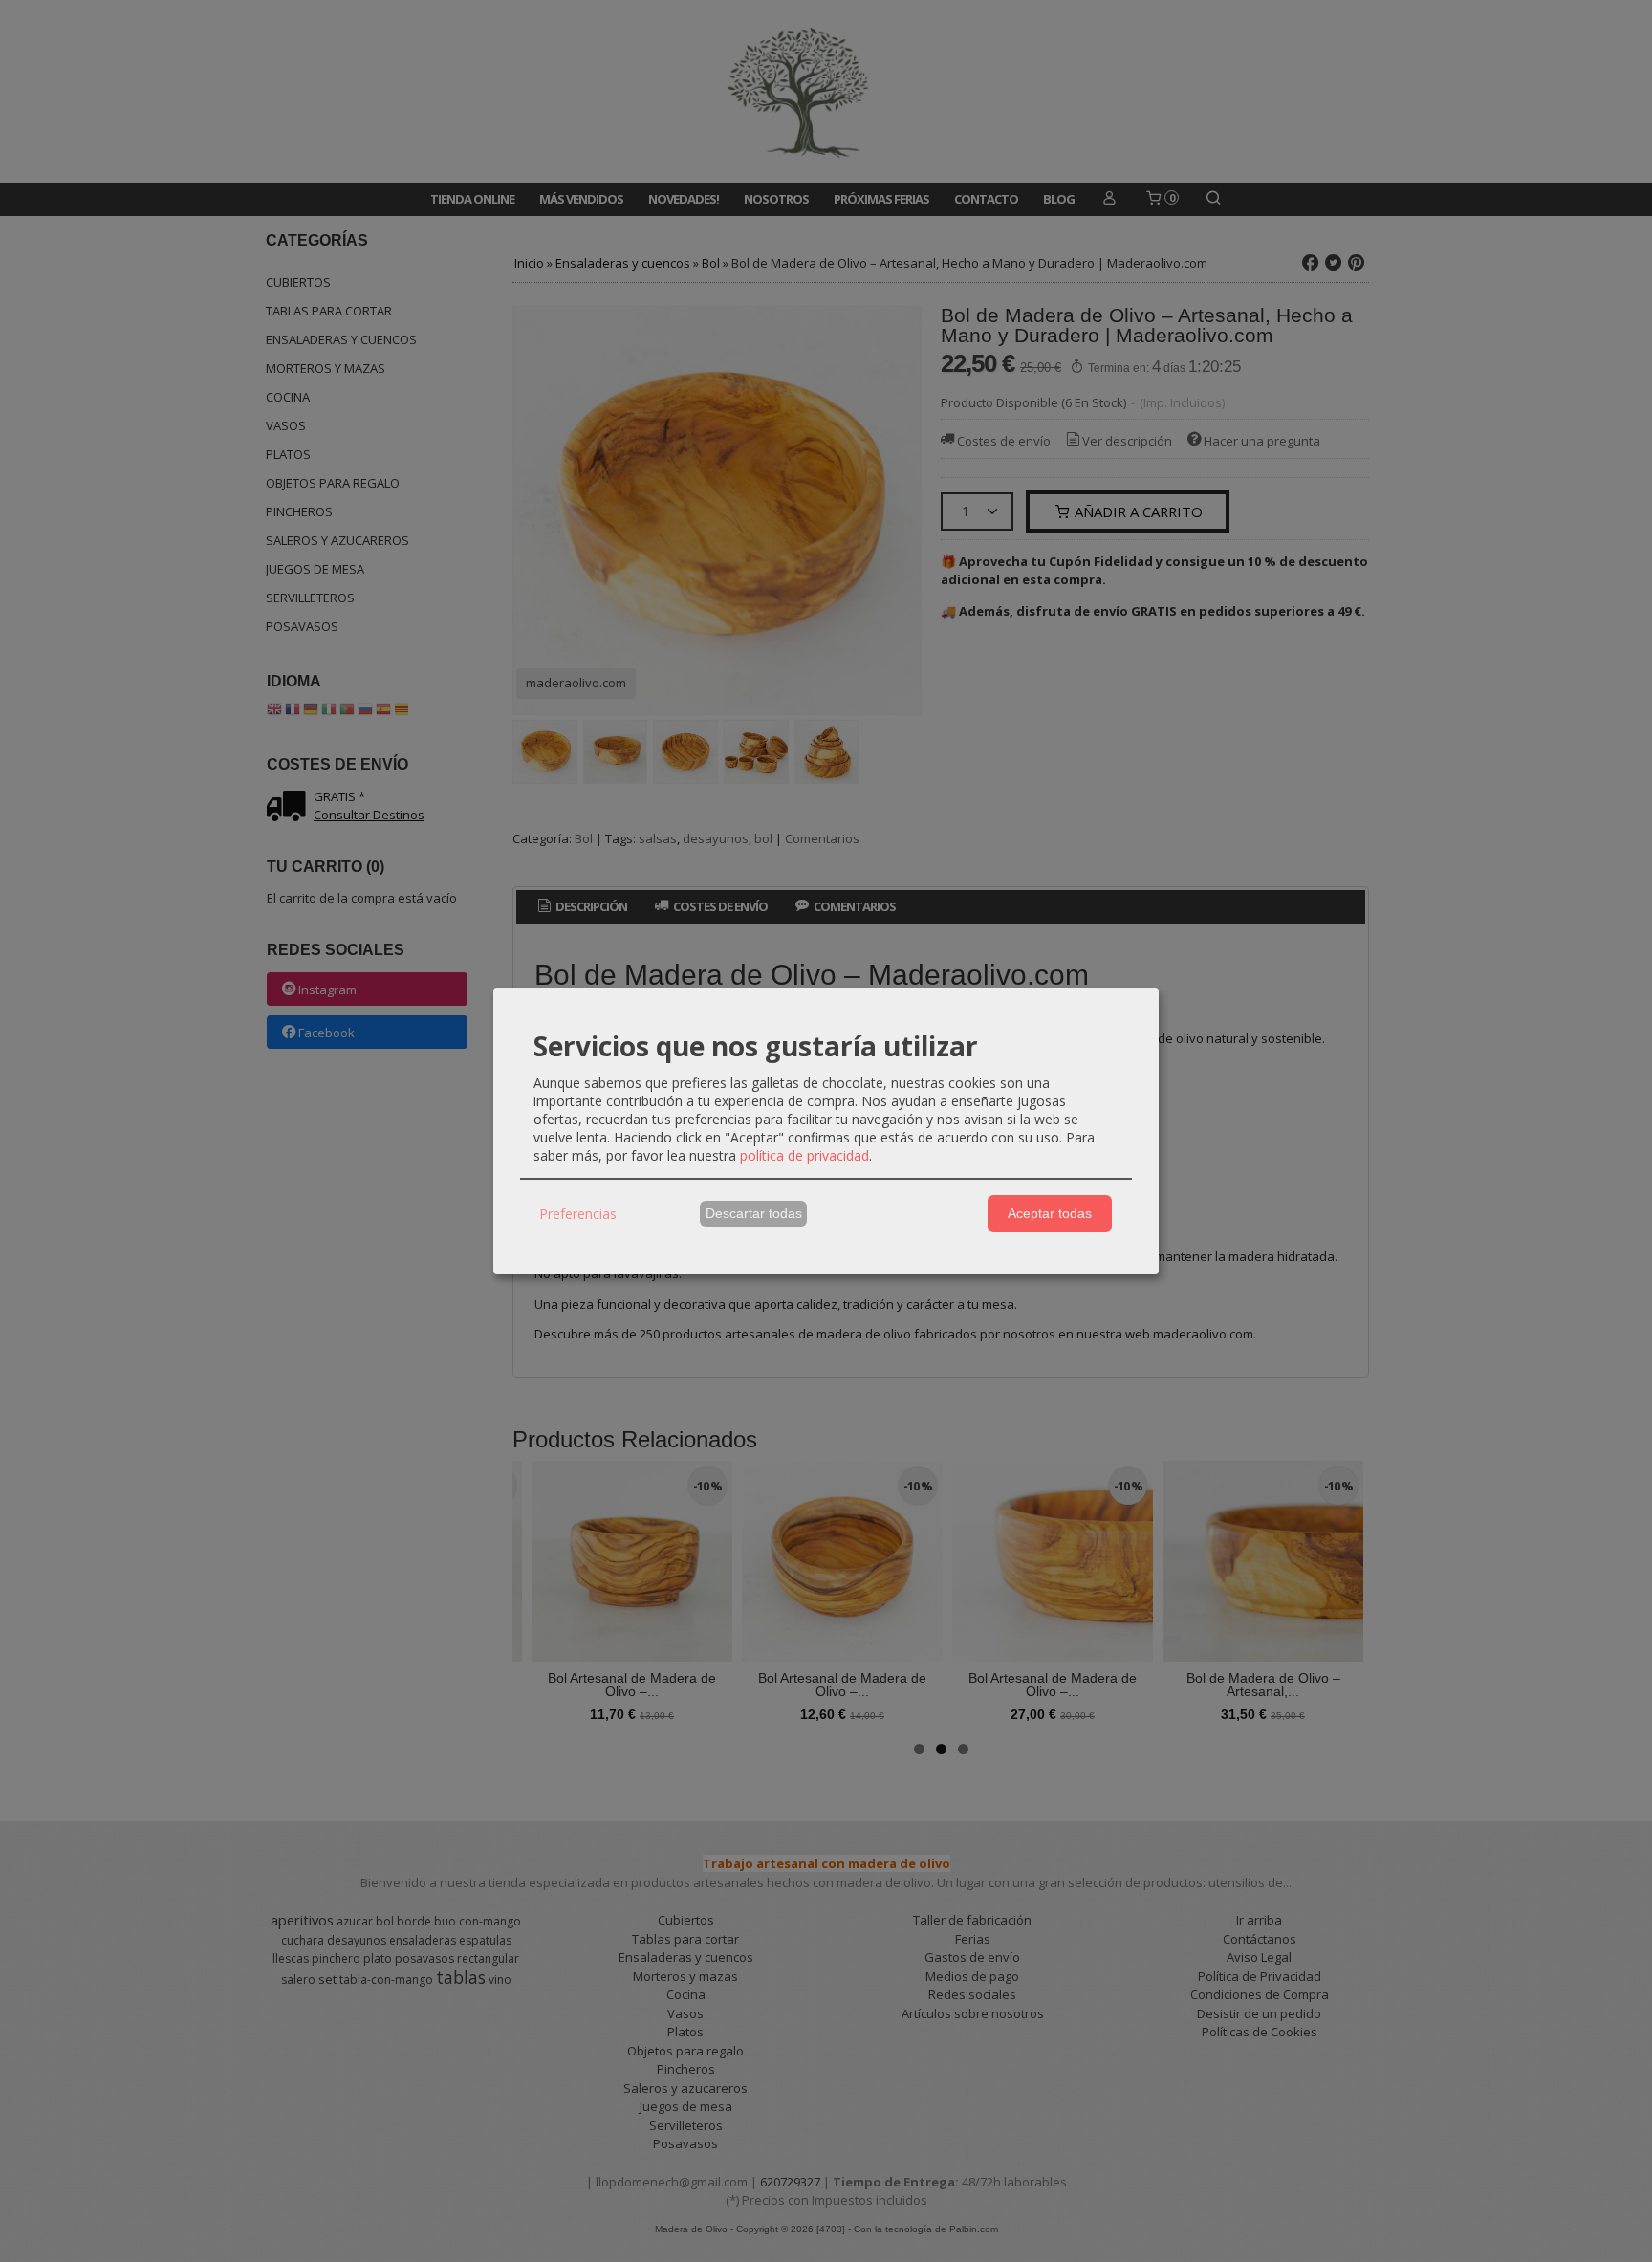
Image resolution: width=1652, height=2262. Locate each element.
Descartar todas (754, 1213)
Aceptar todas (1050, 1213)
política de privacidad (804, 1155)
